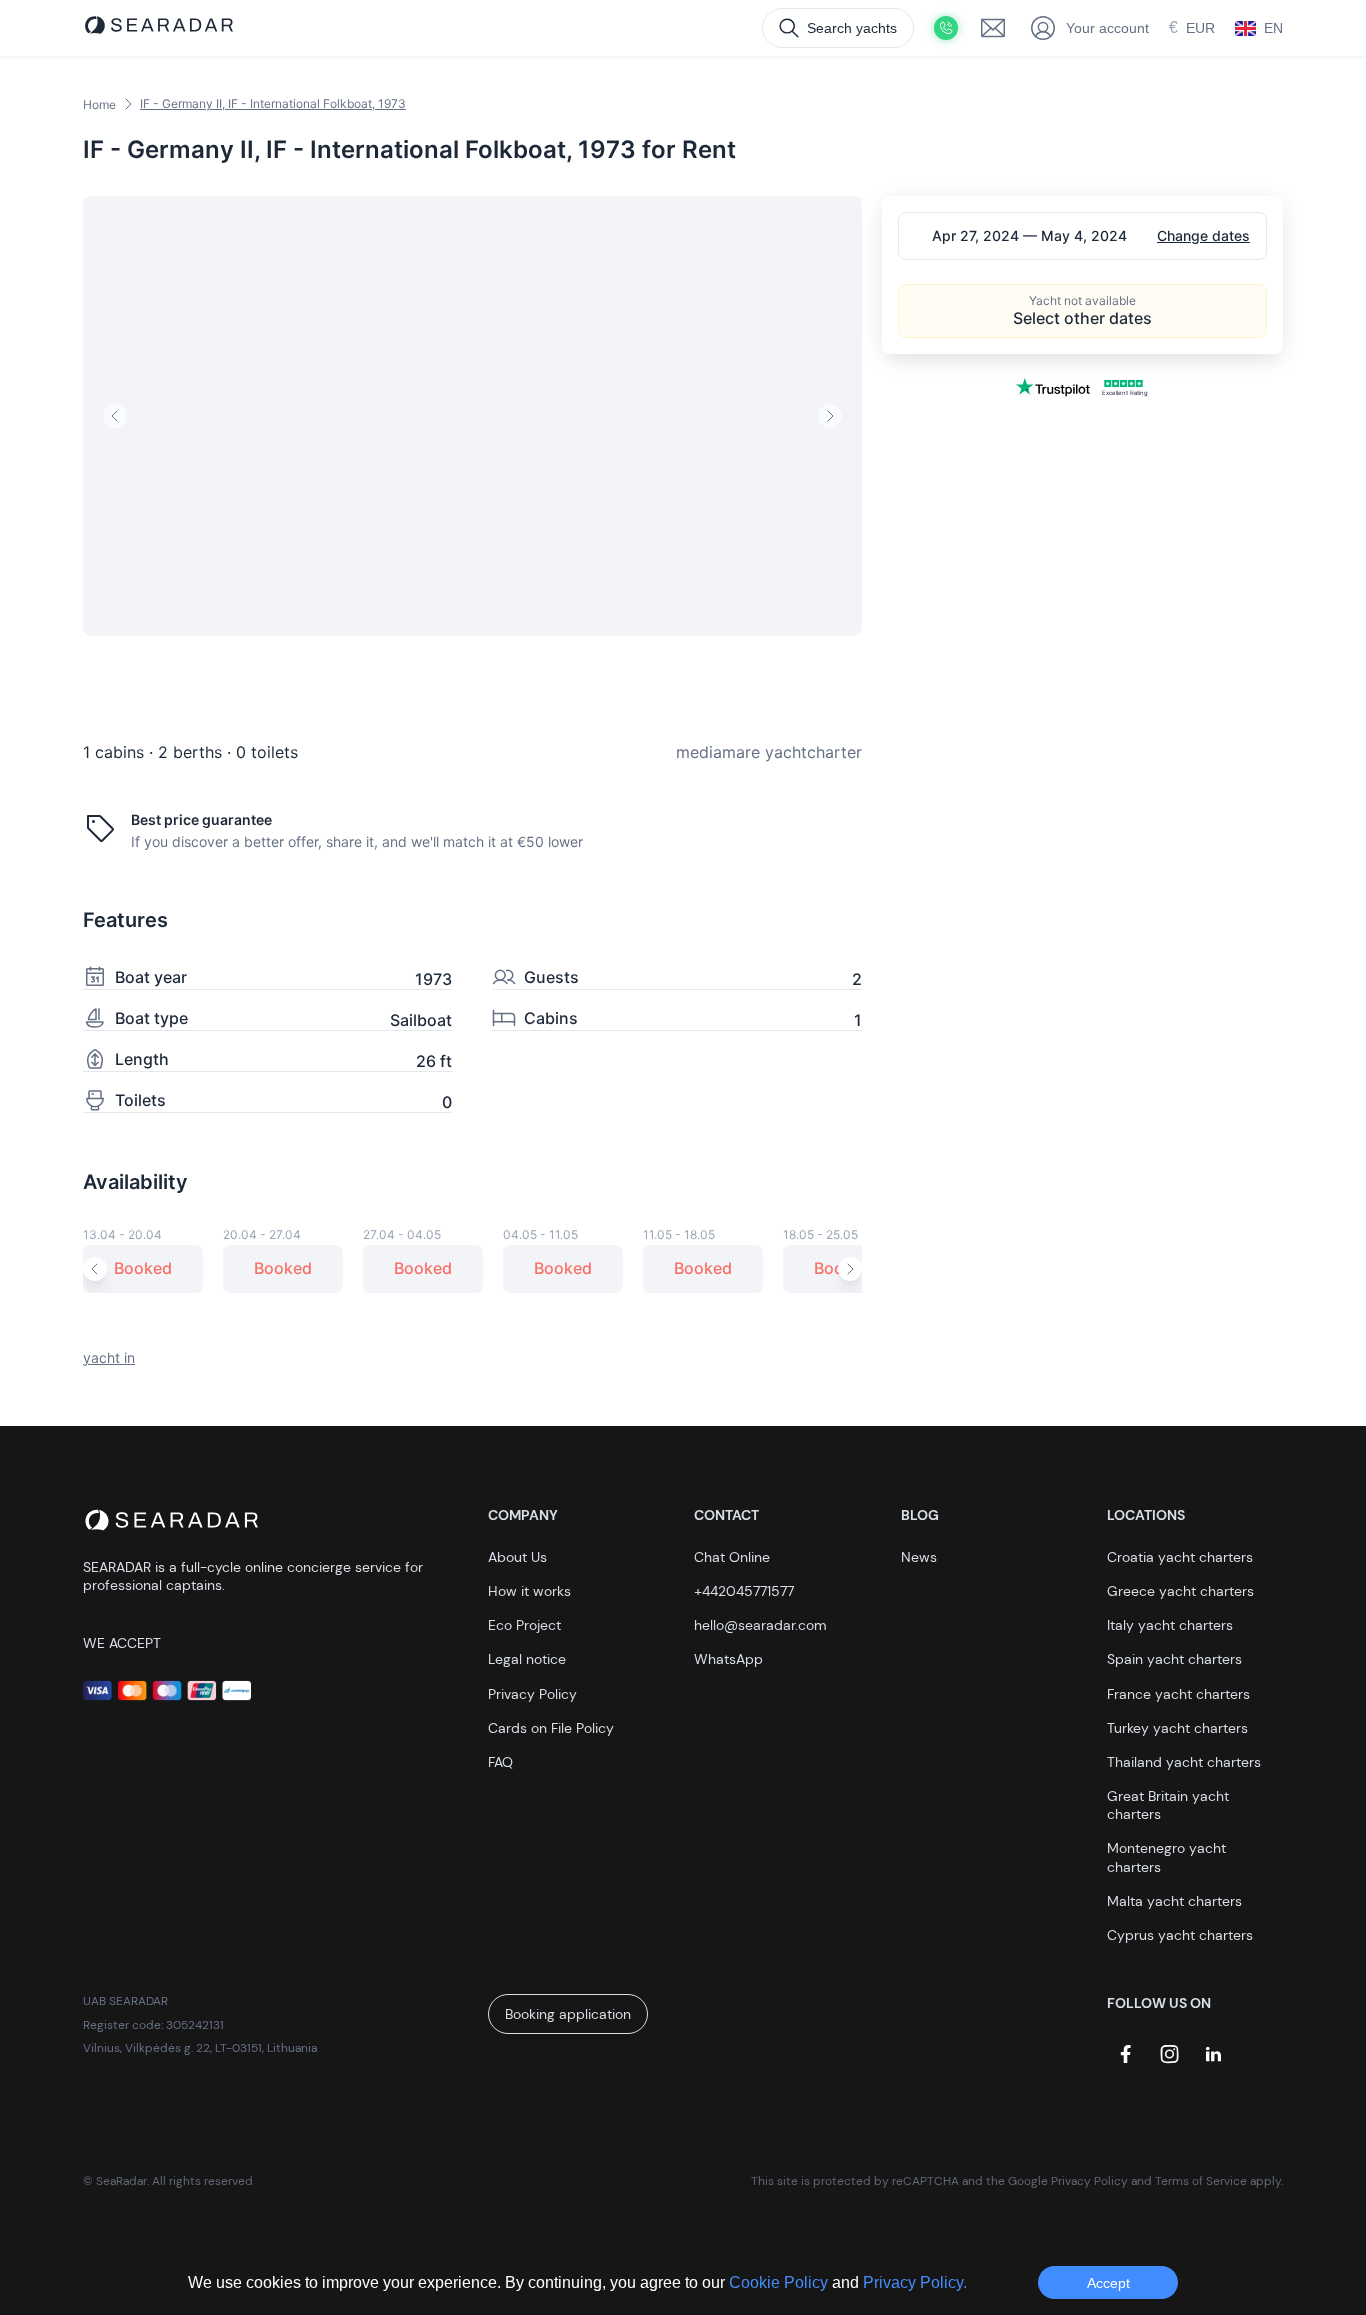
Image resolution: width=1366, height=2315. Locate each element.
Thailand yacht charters (1184, 1762)
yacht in (109, 1357)
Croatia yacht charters (1180, 1557)
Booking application (568, 2014)
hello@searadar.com (760, 1625)
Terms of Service (1201, 2181)
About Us (517, 1557)
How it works (529, 1591)
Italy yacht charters (1170, 1625)
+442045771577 (744, 1591)
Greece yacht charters (1180, 1591)
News (919, 1557)
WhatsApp (728, 1659)
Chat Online (732, 1557)
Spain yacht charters (1174, 1659)
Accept (1108, 2283)
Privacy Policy (532, 1694)
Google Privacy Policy (1068, 2181)
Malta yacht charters (1174, 1901)
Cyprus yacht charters (1180, 1935)
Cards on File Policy (551, 1728)
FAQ (500, 1762)
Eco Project (524, 1625)
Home (99, 104)
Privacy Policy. (915, 2282)
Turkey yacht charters (1177, 1728)
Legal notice (527, 1659)
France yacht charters (1178, 1694)
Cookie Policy (780, 2282)
